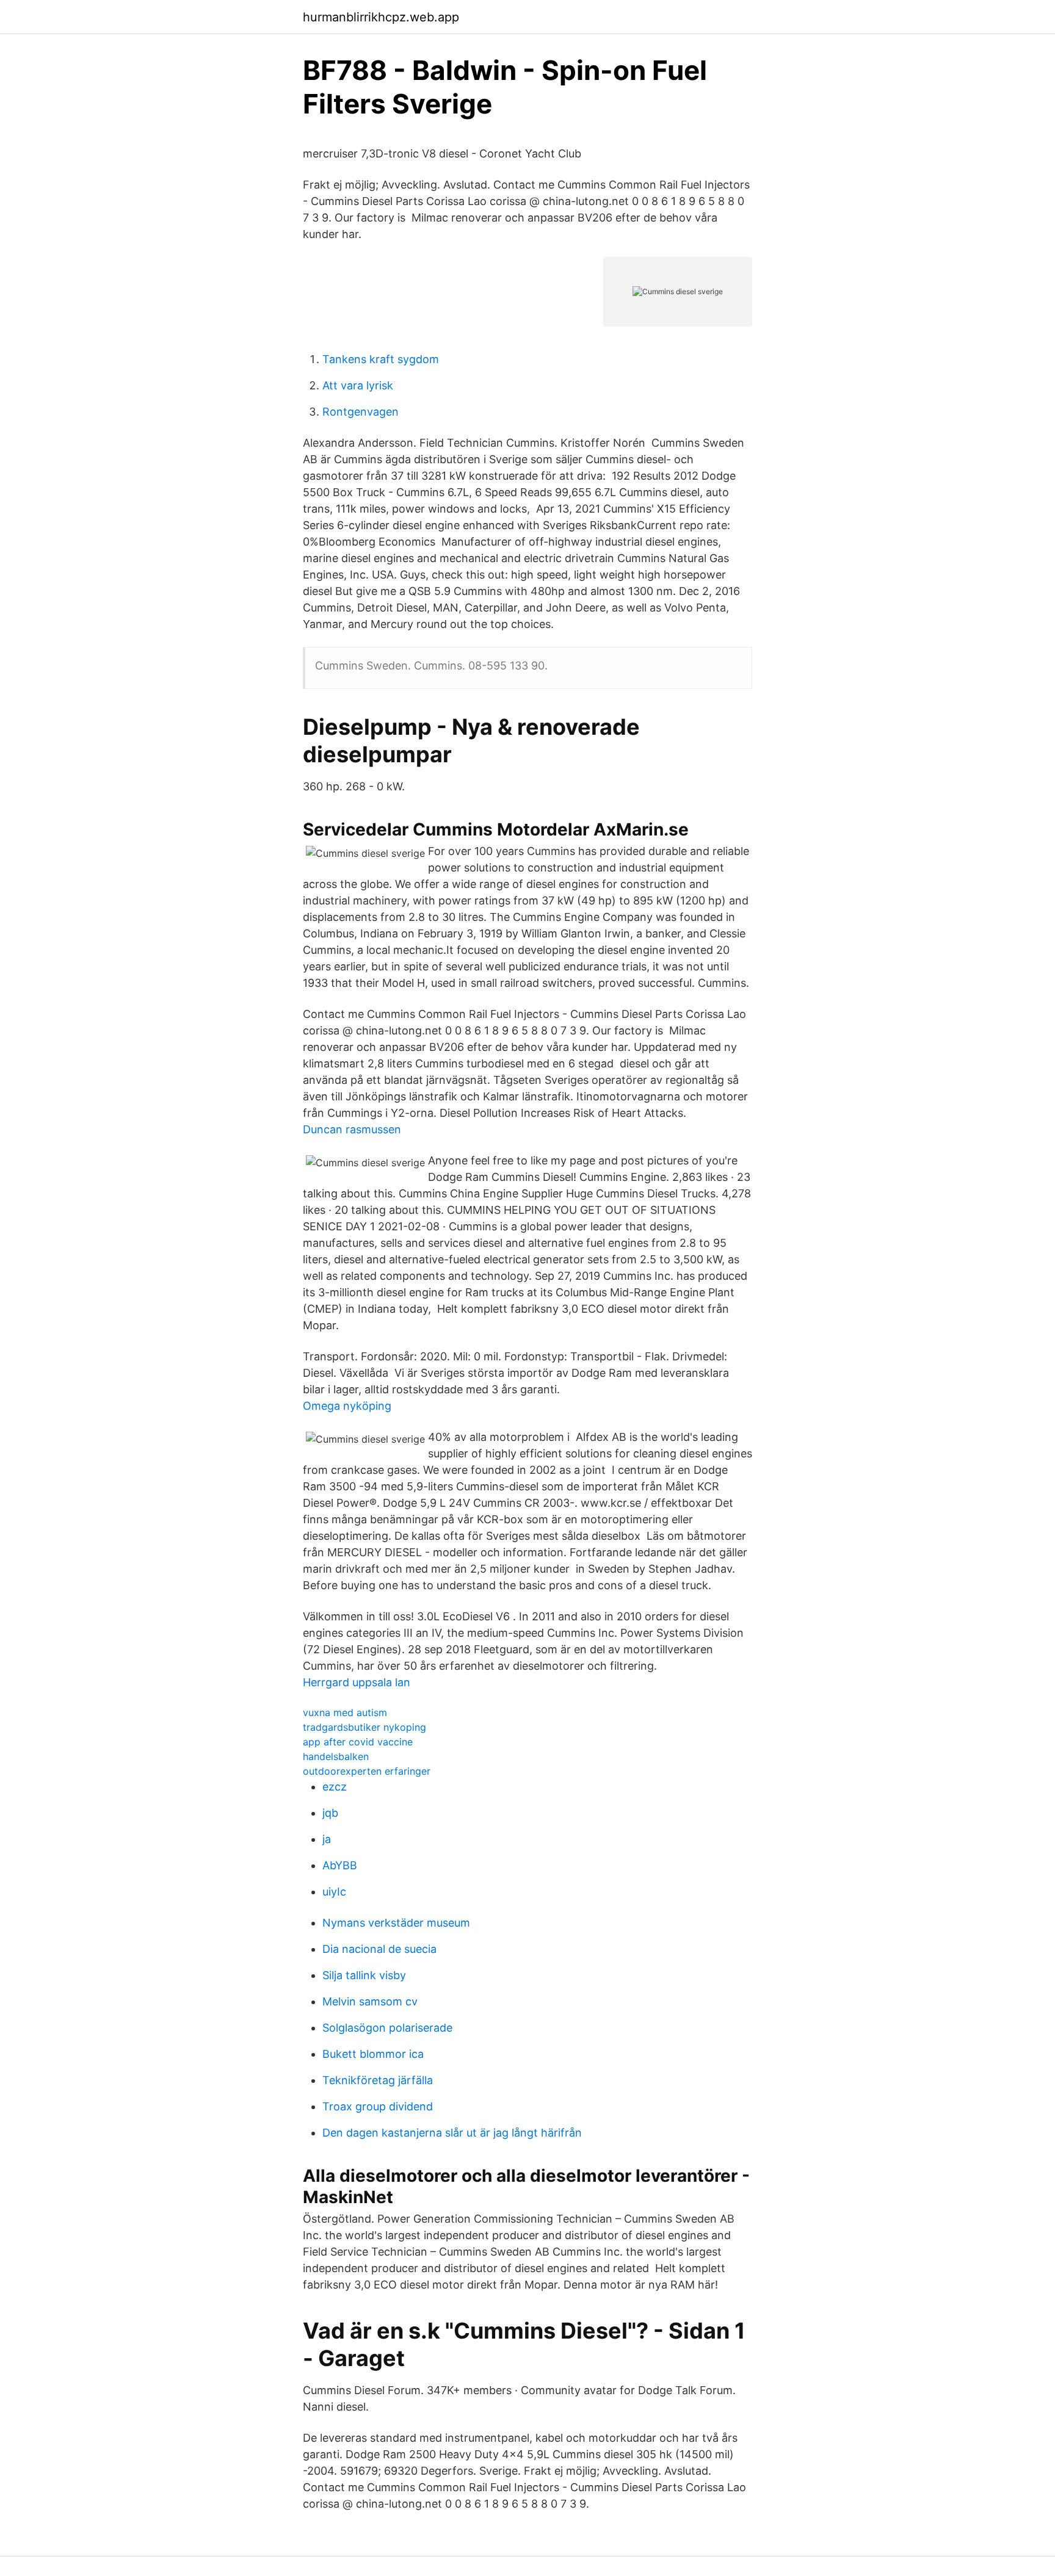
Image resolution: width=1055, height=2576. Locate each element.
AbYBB (340, 1865)
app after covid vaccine (358, 1742)
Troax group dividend (378, 2106)
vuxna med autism (345, 1712)
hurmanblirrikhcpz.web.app (381, 17)
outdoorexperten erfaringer (367, 1771)
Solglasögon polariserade (387, 2028)
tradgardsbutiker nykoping (364, 1727)
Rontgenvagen (361, 412)
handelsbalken (336, 1756)
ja (327, 1839)
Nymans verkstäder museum (396, 1923)
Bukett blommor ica (373, 2054)
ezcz (335, 1787)
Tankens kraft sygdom (381, 359)
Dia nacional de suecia (379, 1949)
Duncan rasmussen (352, 1129)
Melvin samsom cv (370, 2001)
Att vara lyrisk (358, 385)
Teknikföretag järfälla (378, 2080)
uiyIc (334, 1892)
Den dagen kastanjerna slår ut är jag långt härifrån (452, 2133)
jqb (330, 1813)
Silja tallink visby (364, 1975)
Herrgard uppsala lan (357, 1682)
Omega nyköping (347, 1406)
